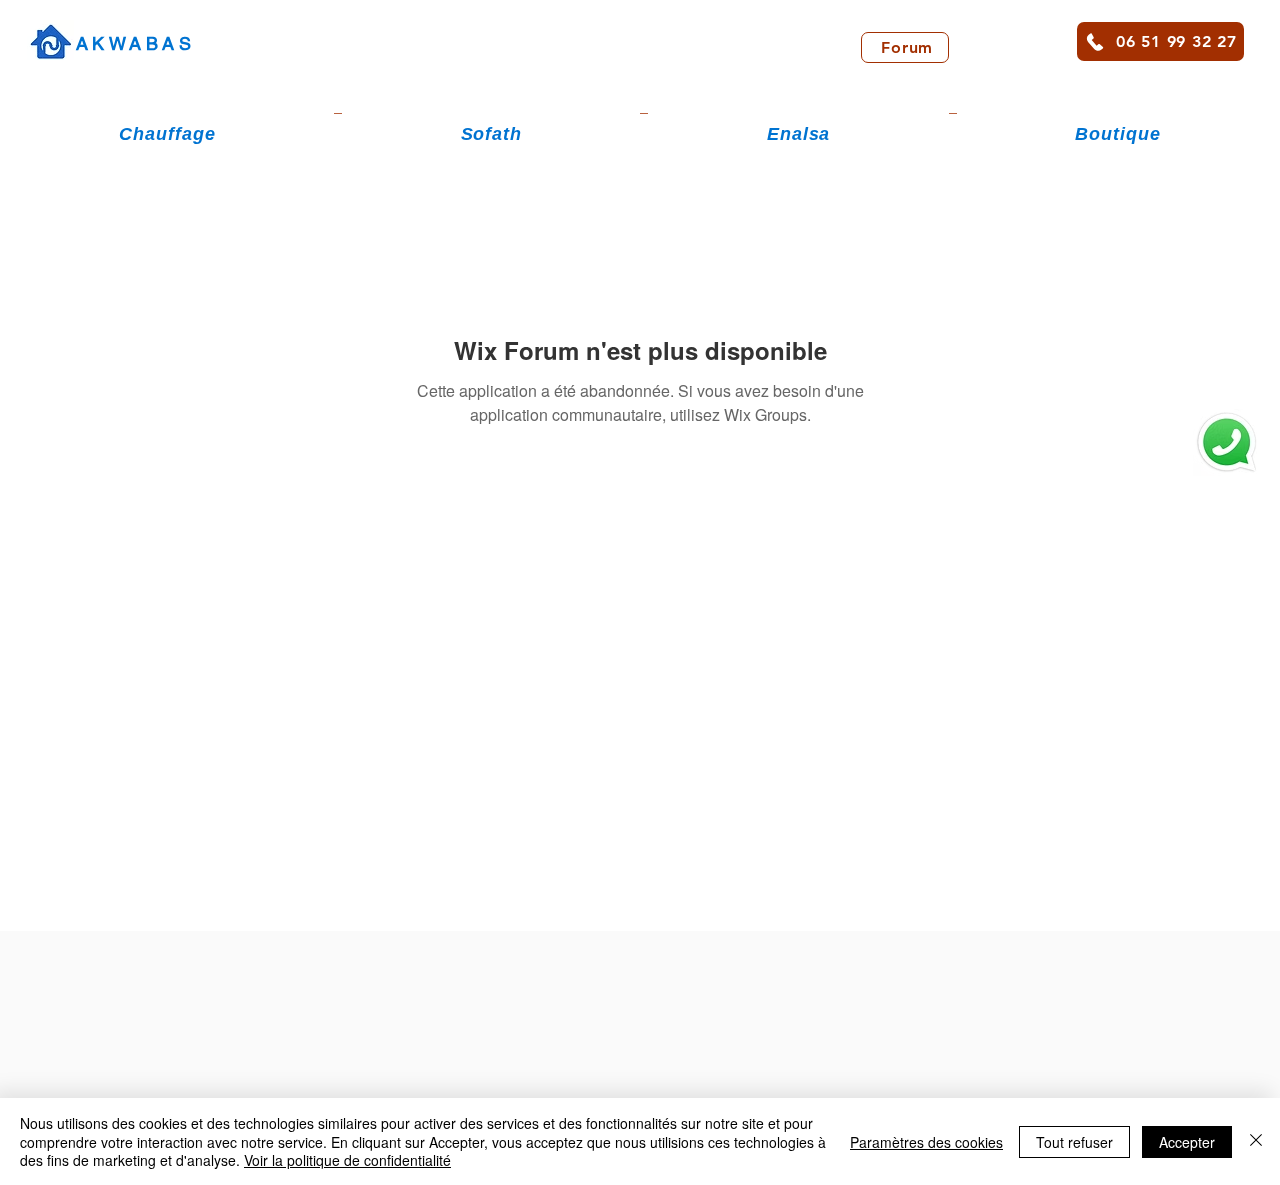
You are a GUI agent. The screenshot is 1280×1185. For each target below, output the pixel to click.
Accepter (1187, 1142)
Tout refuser (1074, 1142)
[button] (167, 134)
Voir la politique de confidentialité (347, 1160)
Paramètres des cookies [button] (926, 1142)
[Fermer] (1256, 1141)
